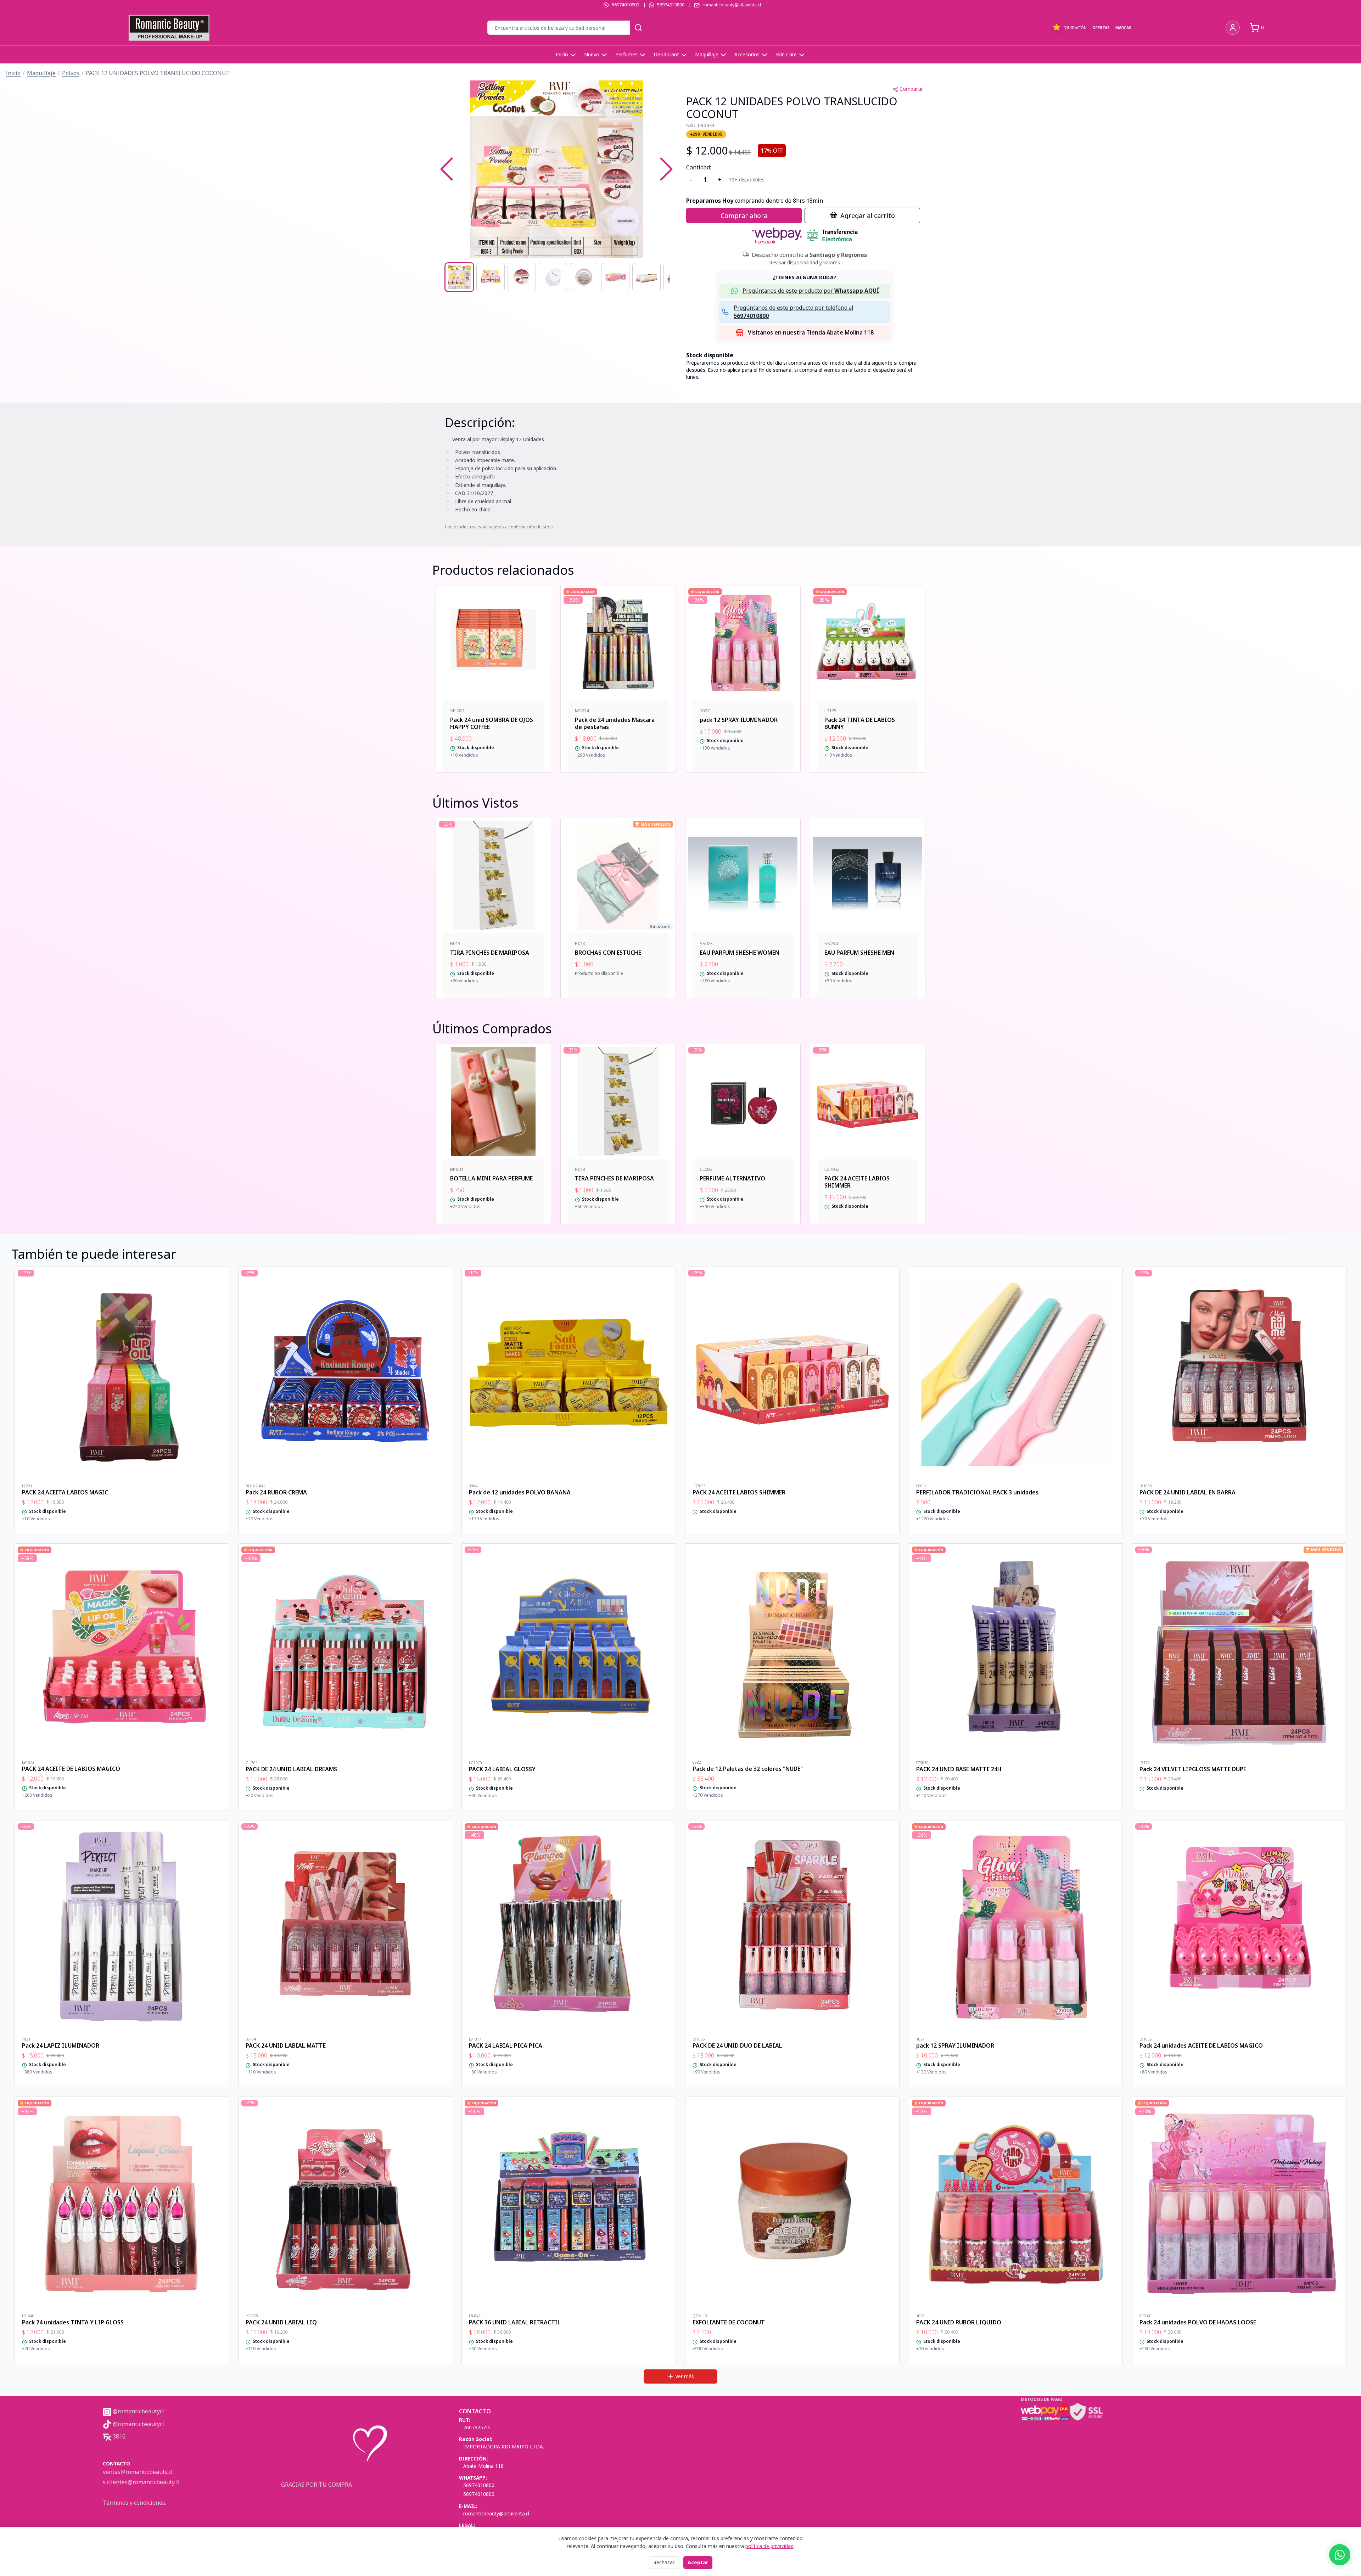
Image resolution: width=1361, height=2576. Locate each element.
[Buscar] (638, 28)
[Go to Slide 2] (491, 277)
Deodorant (666, 54)
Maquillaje (707, 54)
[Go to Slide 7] (646, 277)
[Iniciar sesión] (1233, 28)
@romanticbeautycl (138, 2411)
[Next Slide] (666, 169)
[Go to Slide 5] (584, 277)
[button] (556, 169)
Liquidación (1074, 27)
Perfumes (626, 54)
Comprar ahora (744, 215)
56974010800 (625, 5)
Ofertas (1101, 27)
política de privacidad (769, 2546)
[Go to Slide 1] (459, 277)
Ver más (685, 2376)
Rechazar (664, 2562)
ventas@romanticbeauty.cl (138, 2472)
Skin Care (786, 54)
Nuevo (592, 54)
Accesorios (747, 54)
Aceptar (698, 2562)
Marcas (1123, 27)
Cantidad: (699, 167)
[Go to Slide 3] (522, 277)
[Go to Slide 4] (553, 277)
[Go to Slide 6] (615, 277)
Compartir (911, 89)
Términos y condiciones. (135, 2503)
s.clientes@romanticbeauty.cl (141, 2482)
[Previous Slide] (447, 169)
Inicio (562, 54)
